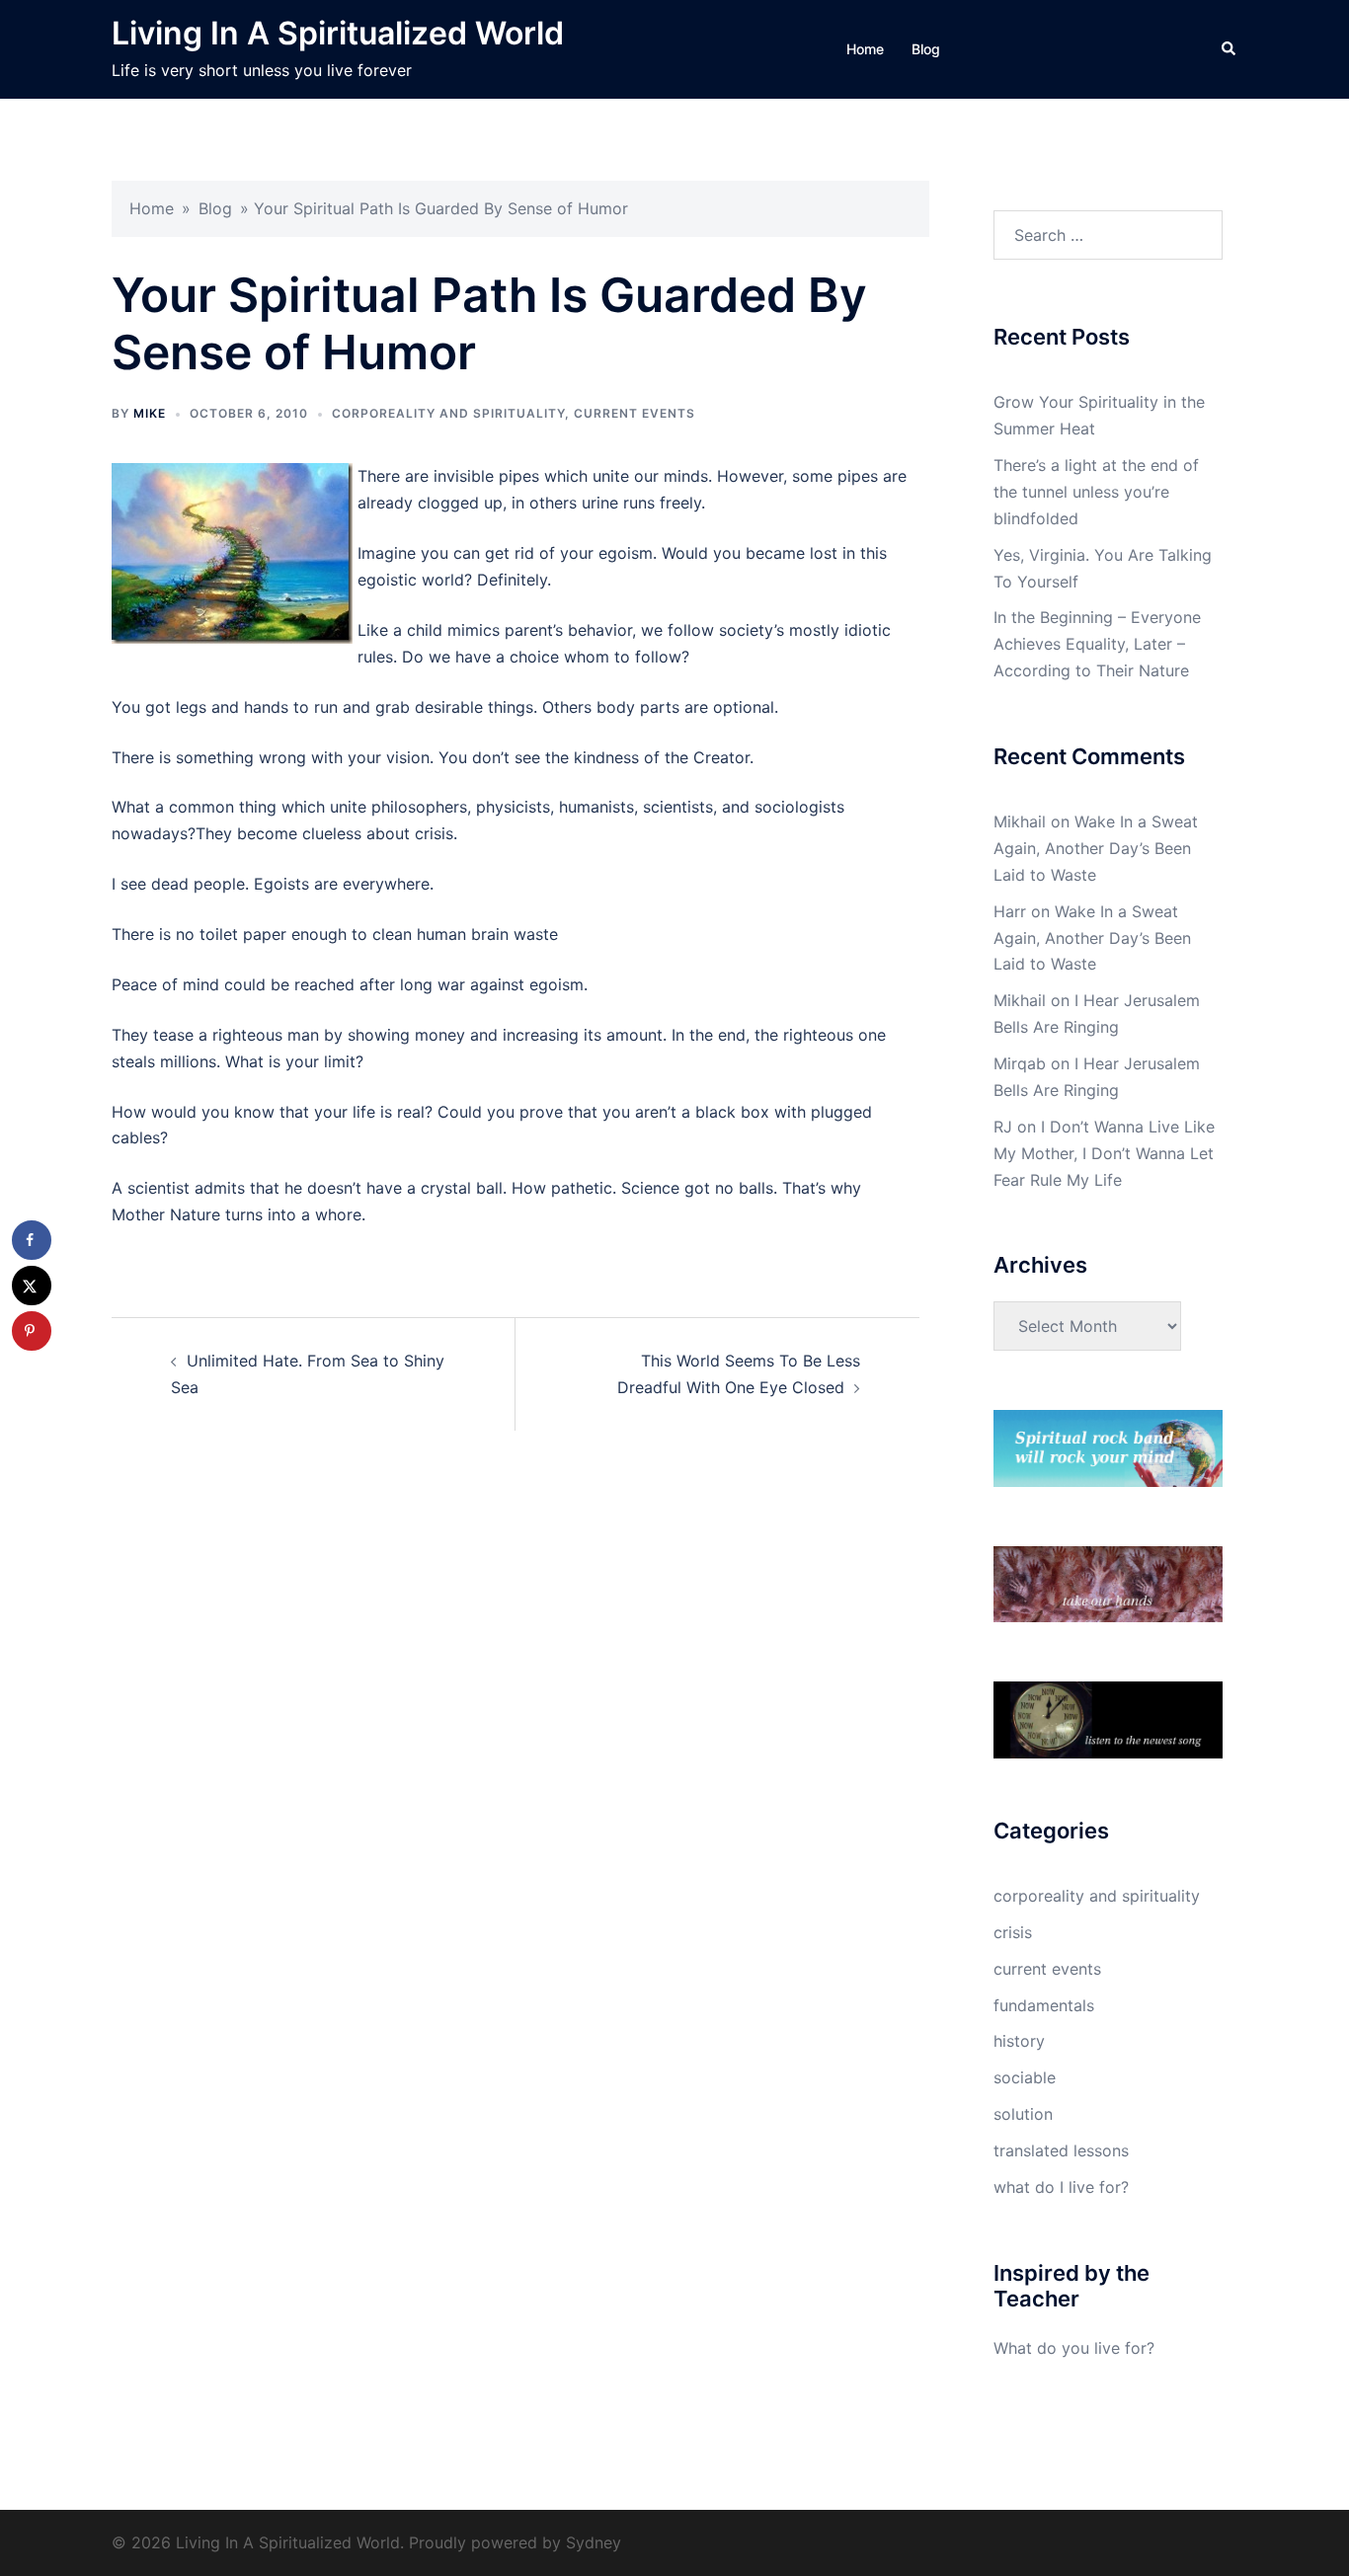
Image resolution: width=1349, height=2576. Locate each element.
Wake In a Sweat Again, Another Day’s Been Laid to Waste (1096, 848)
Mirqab (1020, 1063)
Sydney (594, 2542)
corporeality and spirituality (448, 413)
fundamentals (1044, 2005)
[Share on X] (32, 1286)
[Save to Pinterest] (32, 1331)
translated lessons (1061, 2150)
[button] (1230, 49)
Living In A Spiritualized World (338, 33)
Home (865, 49)
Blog (926, 49)
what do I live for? (1061, 2187)
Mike (150, 413)
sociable (1025, 2077)
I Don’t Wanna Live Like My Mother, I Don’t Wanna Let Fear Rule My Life (1104, 1153)
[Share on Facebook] (32, 1240)
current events (635, 413)
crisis (1013, 1932)
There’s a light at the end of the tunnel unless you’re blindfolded (1096, 492)
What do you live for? (1074, 2348)
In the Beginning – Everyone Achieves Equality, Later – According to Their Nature (1097, 644)
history (1019, 2041)
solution (1023, 2114)
